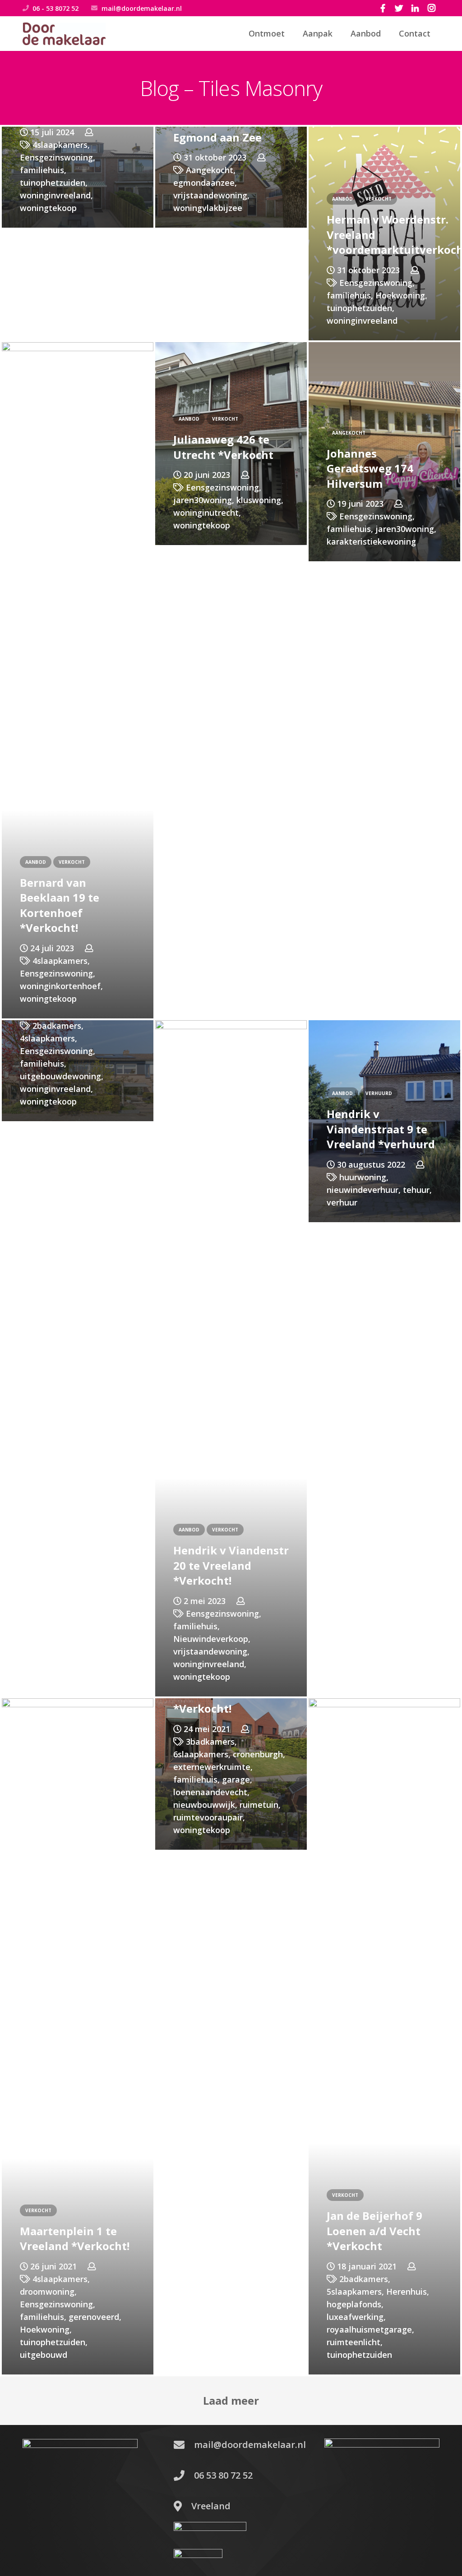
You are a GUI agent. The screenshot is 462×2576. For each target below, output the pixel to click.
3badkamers (210, 1742)
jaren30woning (203, 500)
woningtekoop (48, 208)
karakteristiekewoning (371, 541)
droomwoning (47, 2292)
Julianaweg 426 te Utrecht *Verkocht (223, 447)
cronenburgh (258, 1754)
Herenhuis (407, 2292)
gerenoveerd (94, 2317)
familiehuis (42, 170)
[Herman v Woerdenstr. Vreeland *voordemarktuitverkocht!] (384, 234)
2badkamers (57, 1026)
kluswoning (259, 500)
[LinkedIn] (415, 8)
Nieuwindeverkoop (211, 1639)
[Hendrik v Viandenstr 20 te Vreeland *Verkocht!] (231, 1358)
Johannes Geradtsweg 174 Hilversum (370, 468)
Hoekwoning (400, 295)
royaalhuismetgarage (369, 2329)
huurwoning (363, 1177)
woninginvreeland (55, 195)
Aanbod (342, 199)
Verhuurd (379, 1093)
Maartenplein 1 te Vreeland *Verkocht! (75, 2239)
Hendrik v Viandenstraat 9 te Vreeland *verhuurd (381, 1129)
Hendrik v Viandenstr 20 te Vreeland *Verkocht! (231, 1565)
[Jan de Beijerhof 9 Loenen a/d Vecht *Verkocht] (384, 2036)
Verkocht (379, 199)
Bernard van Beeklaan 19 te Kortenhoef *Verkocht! (60, 905)
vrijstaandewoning (210, 195)
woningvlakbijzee (208, 208)
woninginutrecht (206, 513)
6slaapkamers (201, 1754)
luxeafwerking (355, 2317)
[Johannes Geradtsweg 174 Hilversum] (384, 452)
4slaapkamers (60, 145)
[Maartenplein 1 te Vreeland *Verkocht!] (78, 2036)
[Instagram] (431, 8)
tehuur (416, 1190)
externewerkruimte (212, 1767)
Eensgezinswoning (56, 157)
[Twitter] (399, 8)
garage (236, 1779)
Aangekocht (210, 170)
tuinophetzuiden (53, 183)
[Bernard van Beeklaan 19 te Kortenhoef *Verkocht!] (78, 680)
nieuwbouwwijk (204, 1805)
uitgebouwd (44, 2355)
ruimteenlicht (353, 2342)
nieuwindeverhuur (363, 1190)
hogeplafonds (354, 2304)
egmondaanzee (204, 183)
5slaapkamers (354, 2292)
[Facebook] (383, 8)
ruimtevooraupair (208, 1817)
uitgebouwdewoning (60, 1076)
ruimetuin (259, 1805)
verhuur (342, 1202)
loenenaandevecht (210, 1792)
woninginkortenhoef (60, 986)
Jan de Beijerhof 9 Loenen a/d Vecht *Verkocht (374, 2231)
